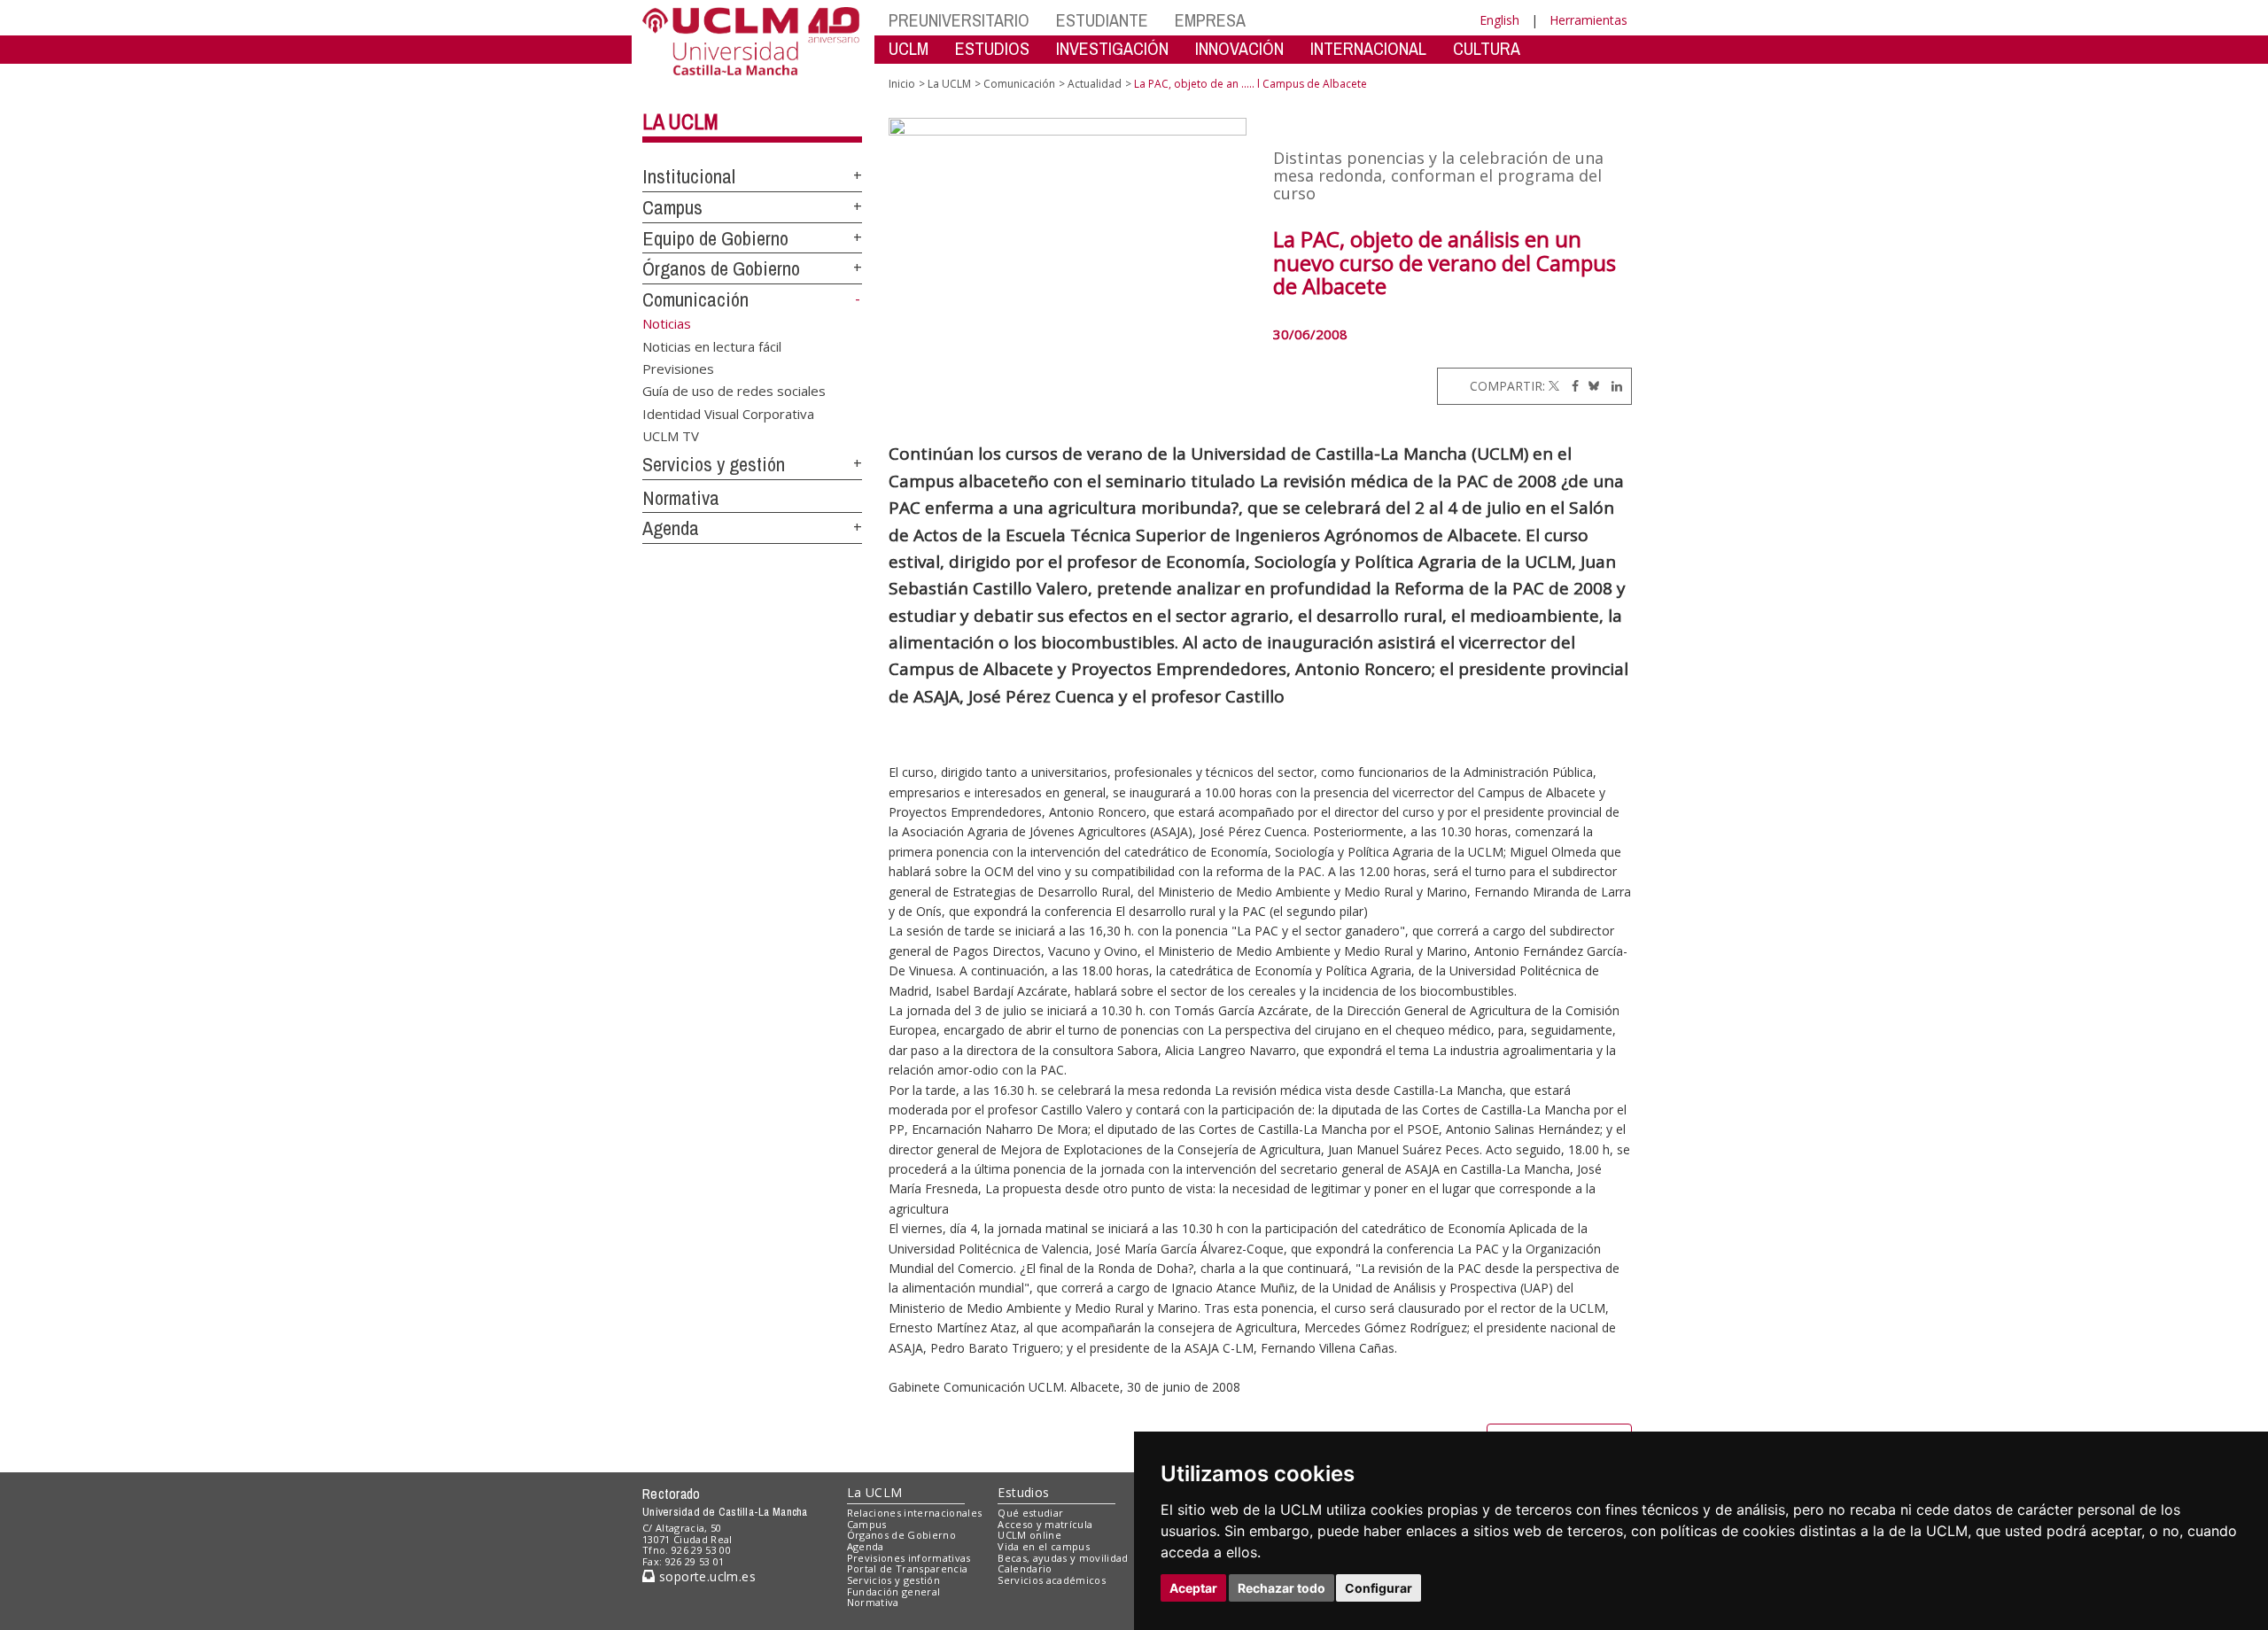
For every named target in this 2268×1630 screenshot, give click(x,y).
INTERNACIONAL (1368, 48)
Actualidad (1095, 84)
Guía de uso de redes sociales (734, 391)
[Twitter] (1554, 386)
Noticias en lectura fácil (712, 345)
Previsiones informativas (909, 1558)
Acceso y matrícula (1045, 1524)
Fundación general (894, 1591)
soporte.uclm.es (705, 1576)
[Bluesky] (1591, 386)
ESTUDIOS (992, 48)
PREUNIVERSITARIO (959, 20)
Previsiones (678, 368)
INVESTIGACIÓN (1112, 48)
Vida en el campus (1044, 1546)
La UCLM (680, 121)
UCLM (909, 48)
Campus (672, 207)
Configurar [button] (1379, 1588)
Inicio (902, 84)
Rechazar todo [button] (1282, 1588)
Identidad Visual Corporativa (728, 413)
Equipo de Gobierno (715, 238)
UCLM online (1029, 1535)
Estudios (1023, 1492)
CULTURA (1487, 48)
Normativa (681, 498)
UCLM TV (671, 436)
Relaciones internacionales (915, 1513)
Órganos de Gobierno (721, 268)
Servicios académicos (1052, 1580)
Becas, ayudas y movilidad (1063, 1558)
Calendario (1025, 1568)
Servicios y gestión (714, 464)
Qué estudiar (1030, 1513)
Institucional (689, 176)
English (1499, 20)
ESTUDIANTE (1102, 20)
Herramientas (1588, 20)
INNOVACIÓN (1239, 48)
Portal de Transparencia (908, 1568)
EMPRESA (1210, 20)
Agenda (671, 528)
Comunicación (695, 299)
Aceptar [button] (1193, 1588)
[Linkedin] (1612, 386)
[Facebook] (1571, 386)
